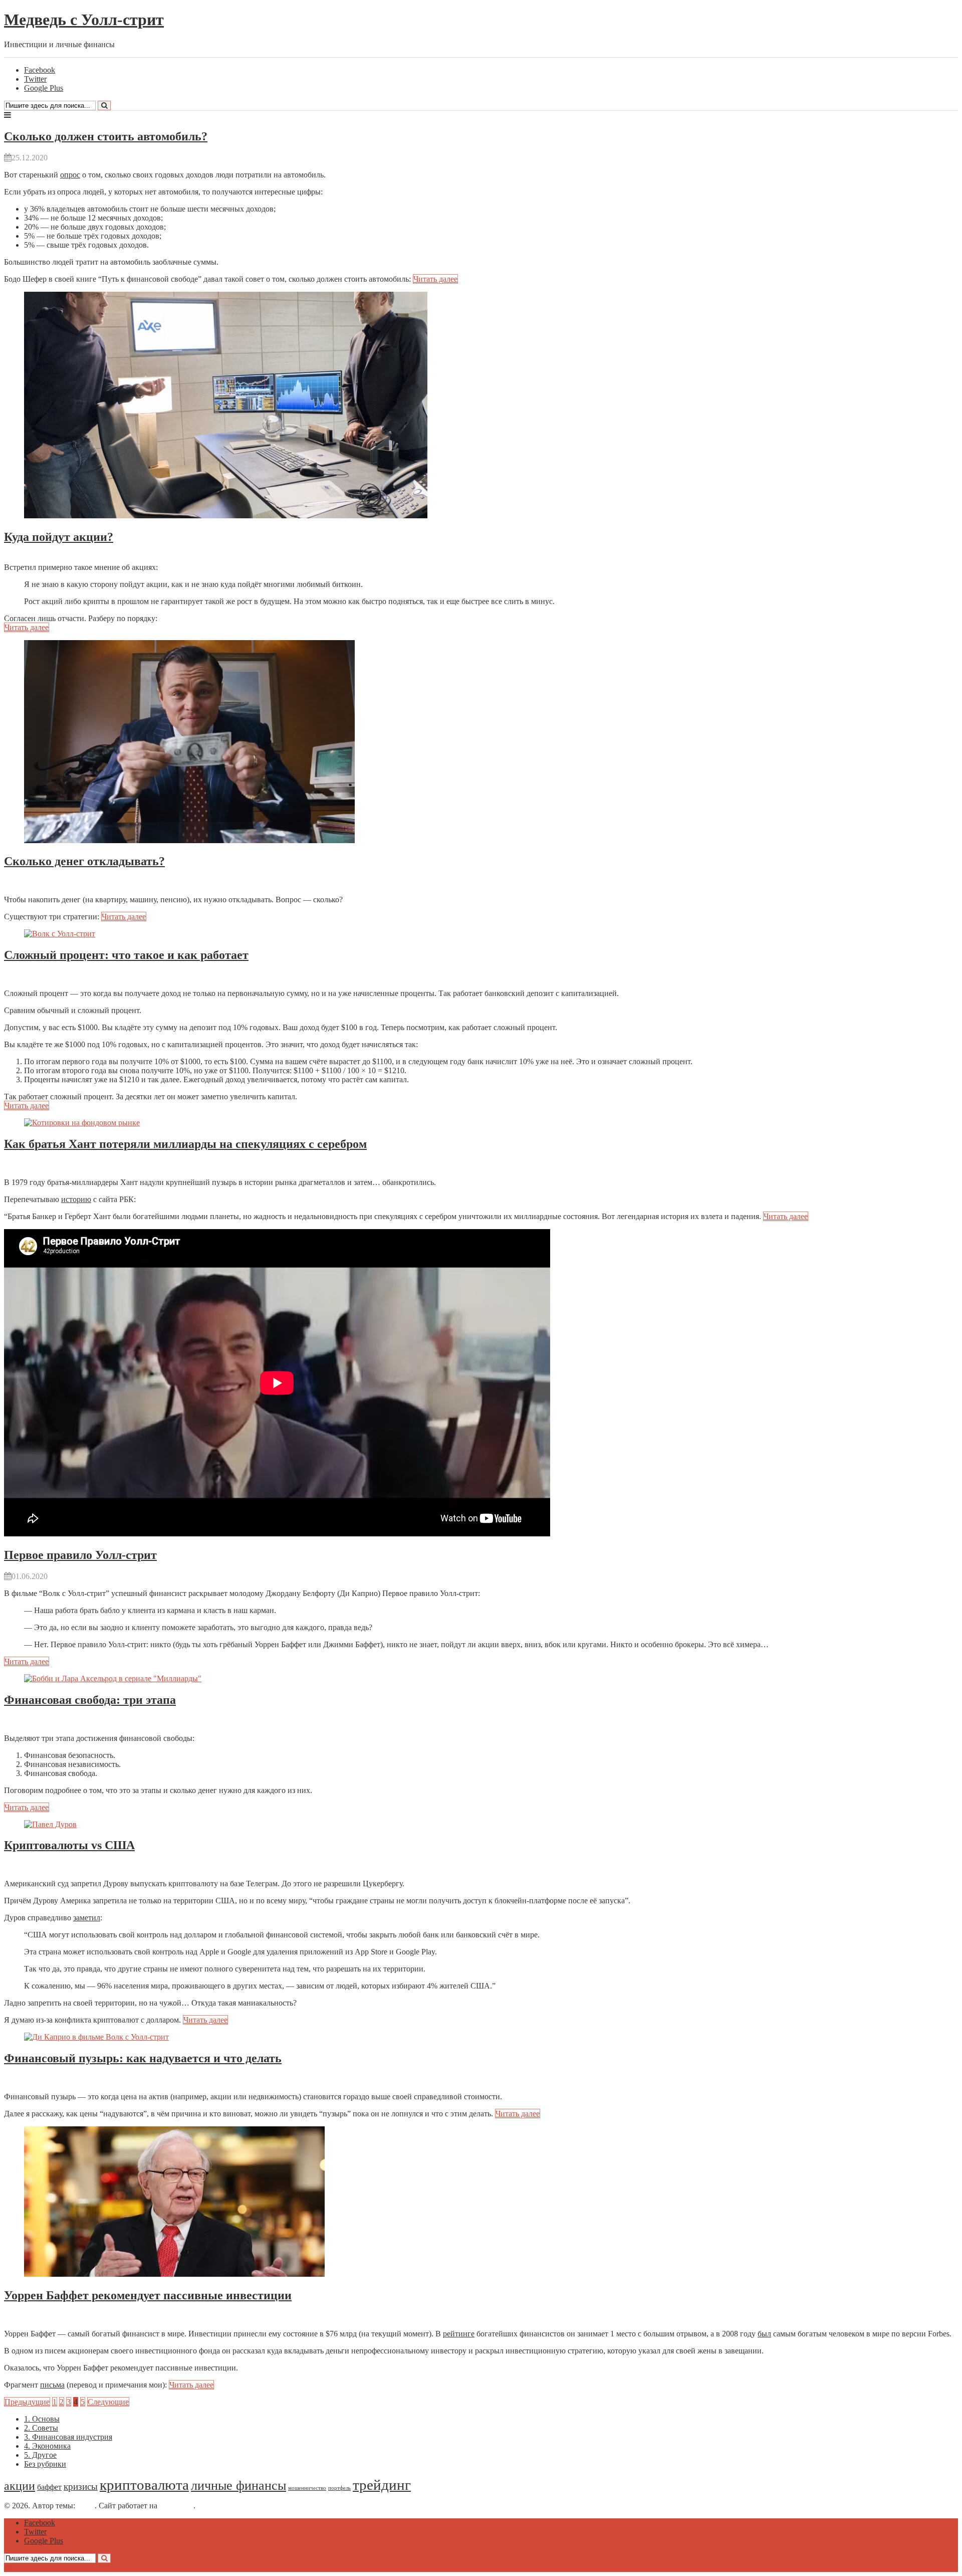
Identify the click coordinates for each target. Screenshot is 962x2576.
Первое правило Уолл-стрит (80, 1555)
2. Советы (41, 2428)
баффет (49, 2487)
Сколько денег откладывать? (84, 861)
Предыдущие (27, 2402)
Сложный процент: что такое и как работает (126, 955)
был (764, 2334)
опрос (70, 175)
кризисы (81, 2487)
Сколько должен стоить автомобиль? (106, 136)
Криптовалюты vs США (69, 1845)
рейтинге (459, 2334)
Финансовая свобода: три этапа (90, 1700)
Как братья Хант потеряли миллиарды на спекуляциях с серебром (185, 1144)
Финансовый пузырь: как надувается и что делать (143, 2058)
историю (76, 1199)
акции (20, 2486)
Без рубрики (45, 2464)
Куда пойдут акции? (59, 537)
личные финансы (238, 2485)
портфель (339, 2488)
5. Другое (40, 2455)
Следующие (108, 2402)
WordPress (176, 2506)
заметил (87, 1918)
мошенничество (307, 2488)
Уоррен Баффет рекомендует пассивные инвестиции (148, 2295)
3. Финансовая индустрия (68, 2437)
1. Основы (42, 2419)
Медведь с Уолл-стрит (84, 20)
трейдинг (382, 2485)
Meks (86, 2506)
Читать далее (435, 279)
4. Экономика (47, 2446)
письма (52, 2385)
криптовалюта (144, 2485)
